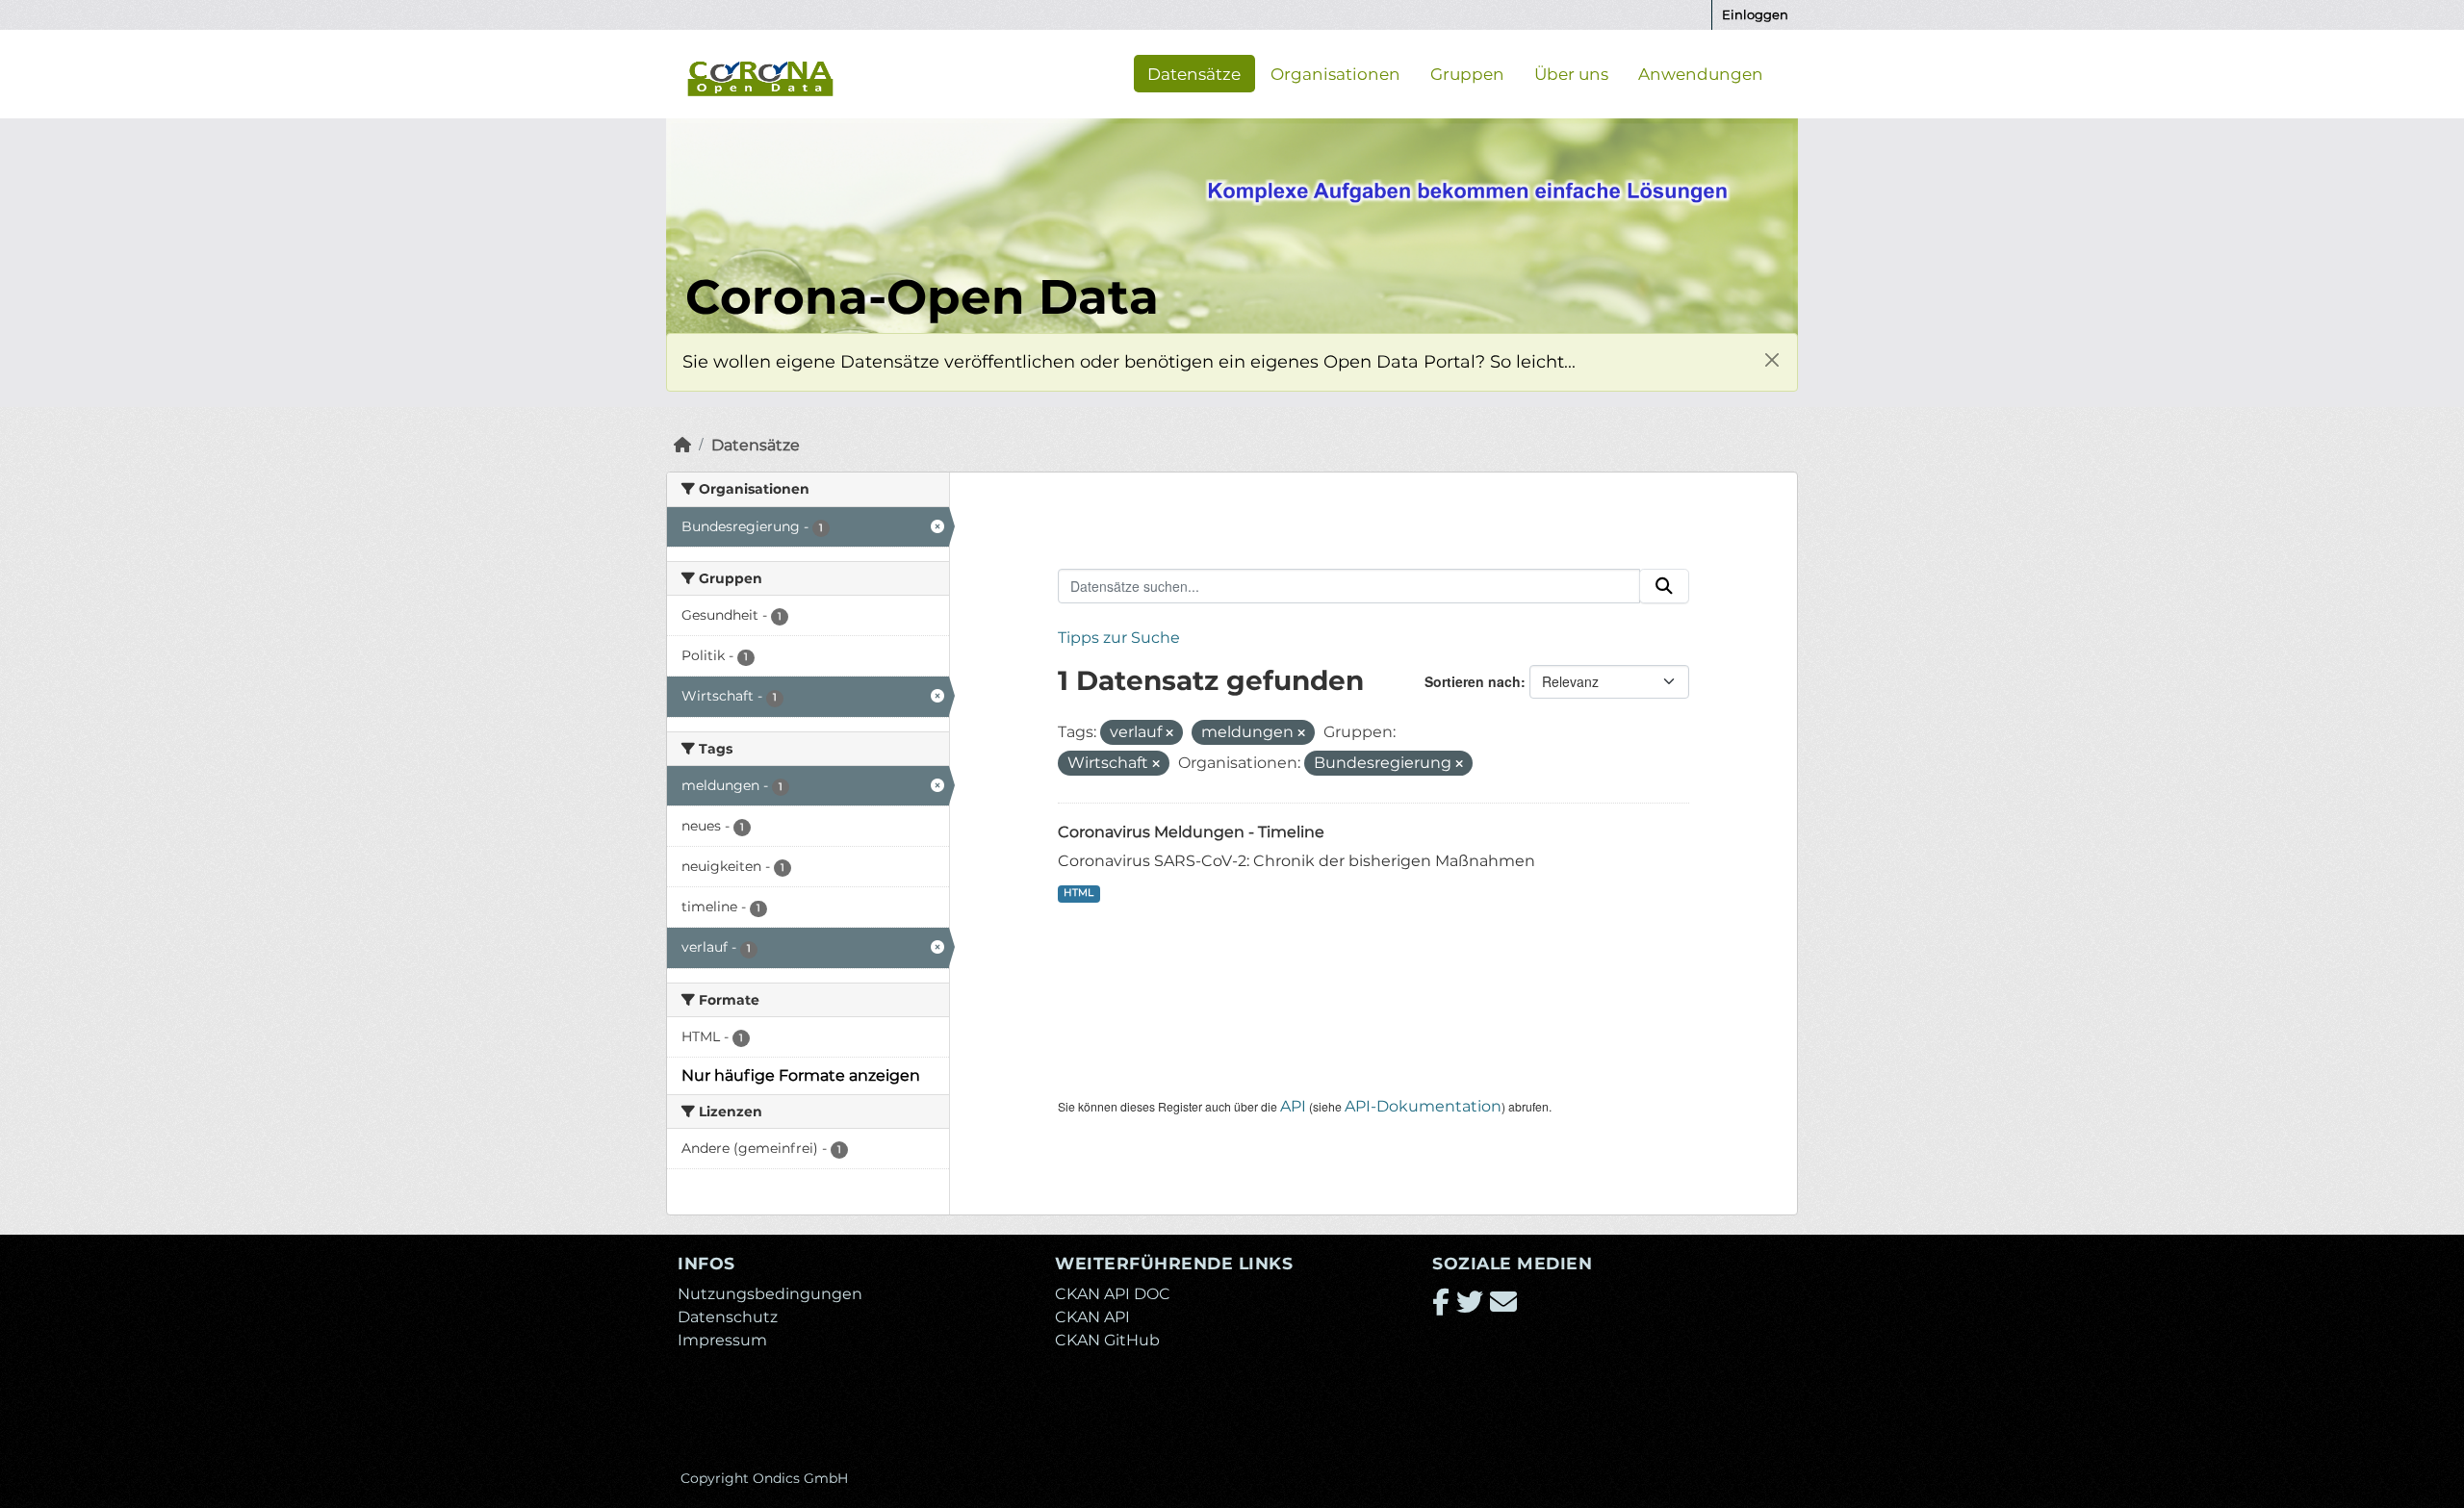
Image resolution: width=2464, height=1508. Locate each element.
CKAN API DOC (1113, 1294)
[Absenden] (1664, 586)
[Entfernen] (1169, 733)
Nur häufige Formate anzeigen (801, 1075)
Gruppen (1467, 73)
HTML (1078, 893)
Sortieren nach (1473, 681)
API (1293, 1106)
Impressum (722, 1340)
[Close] (1771, 359)
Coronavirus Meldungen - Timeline (1191, 832)
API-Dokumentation (1423, 1106)
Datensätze (1194, 73)
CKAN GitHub (1107, 1340)
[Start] (682, 445)
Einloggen (1755, 14)
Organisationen (1335, 73)
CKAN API (1092, 1317)
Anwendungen (1701, 73)
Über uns (1571, 73)
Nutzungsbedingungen (770, 1294)
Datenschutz (728, 1317)
